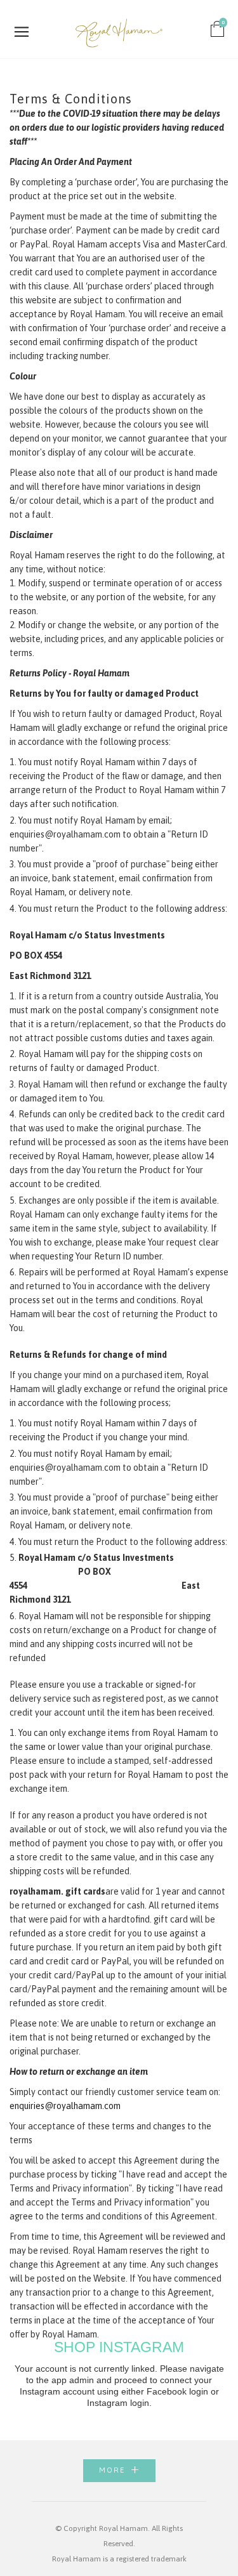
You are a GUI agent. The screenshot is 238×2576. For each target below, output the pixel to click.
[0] (218, 32)
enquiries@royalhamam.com (65, 2106)
